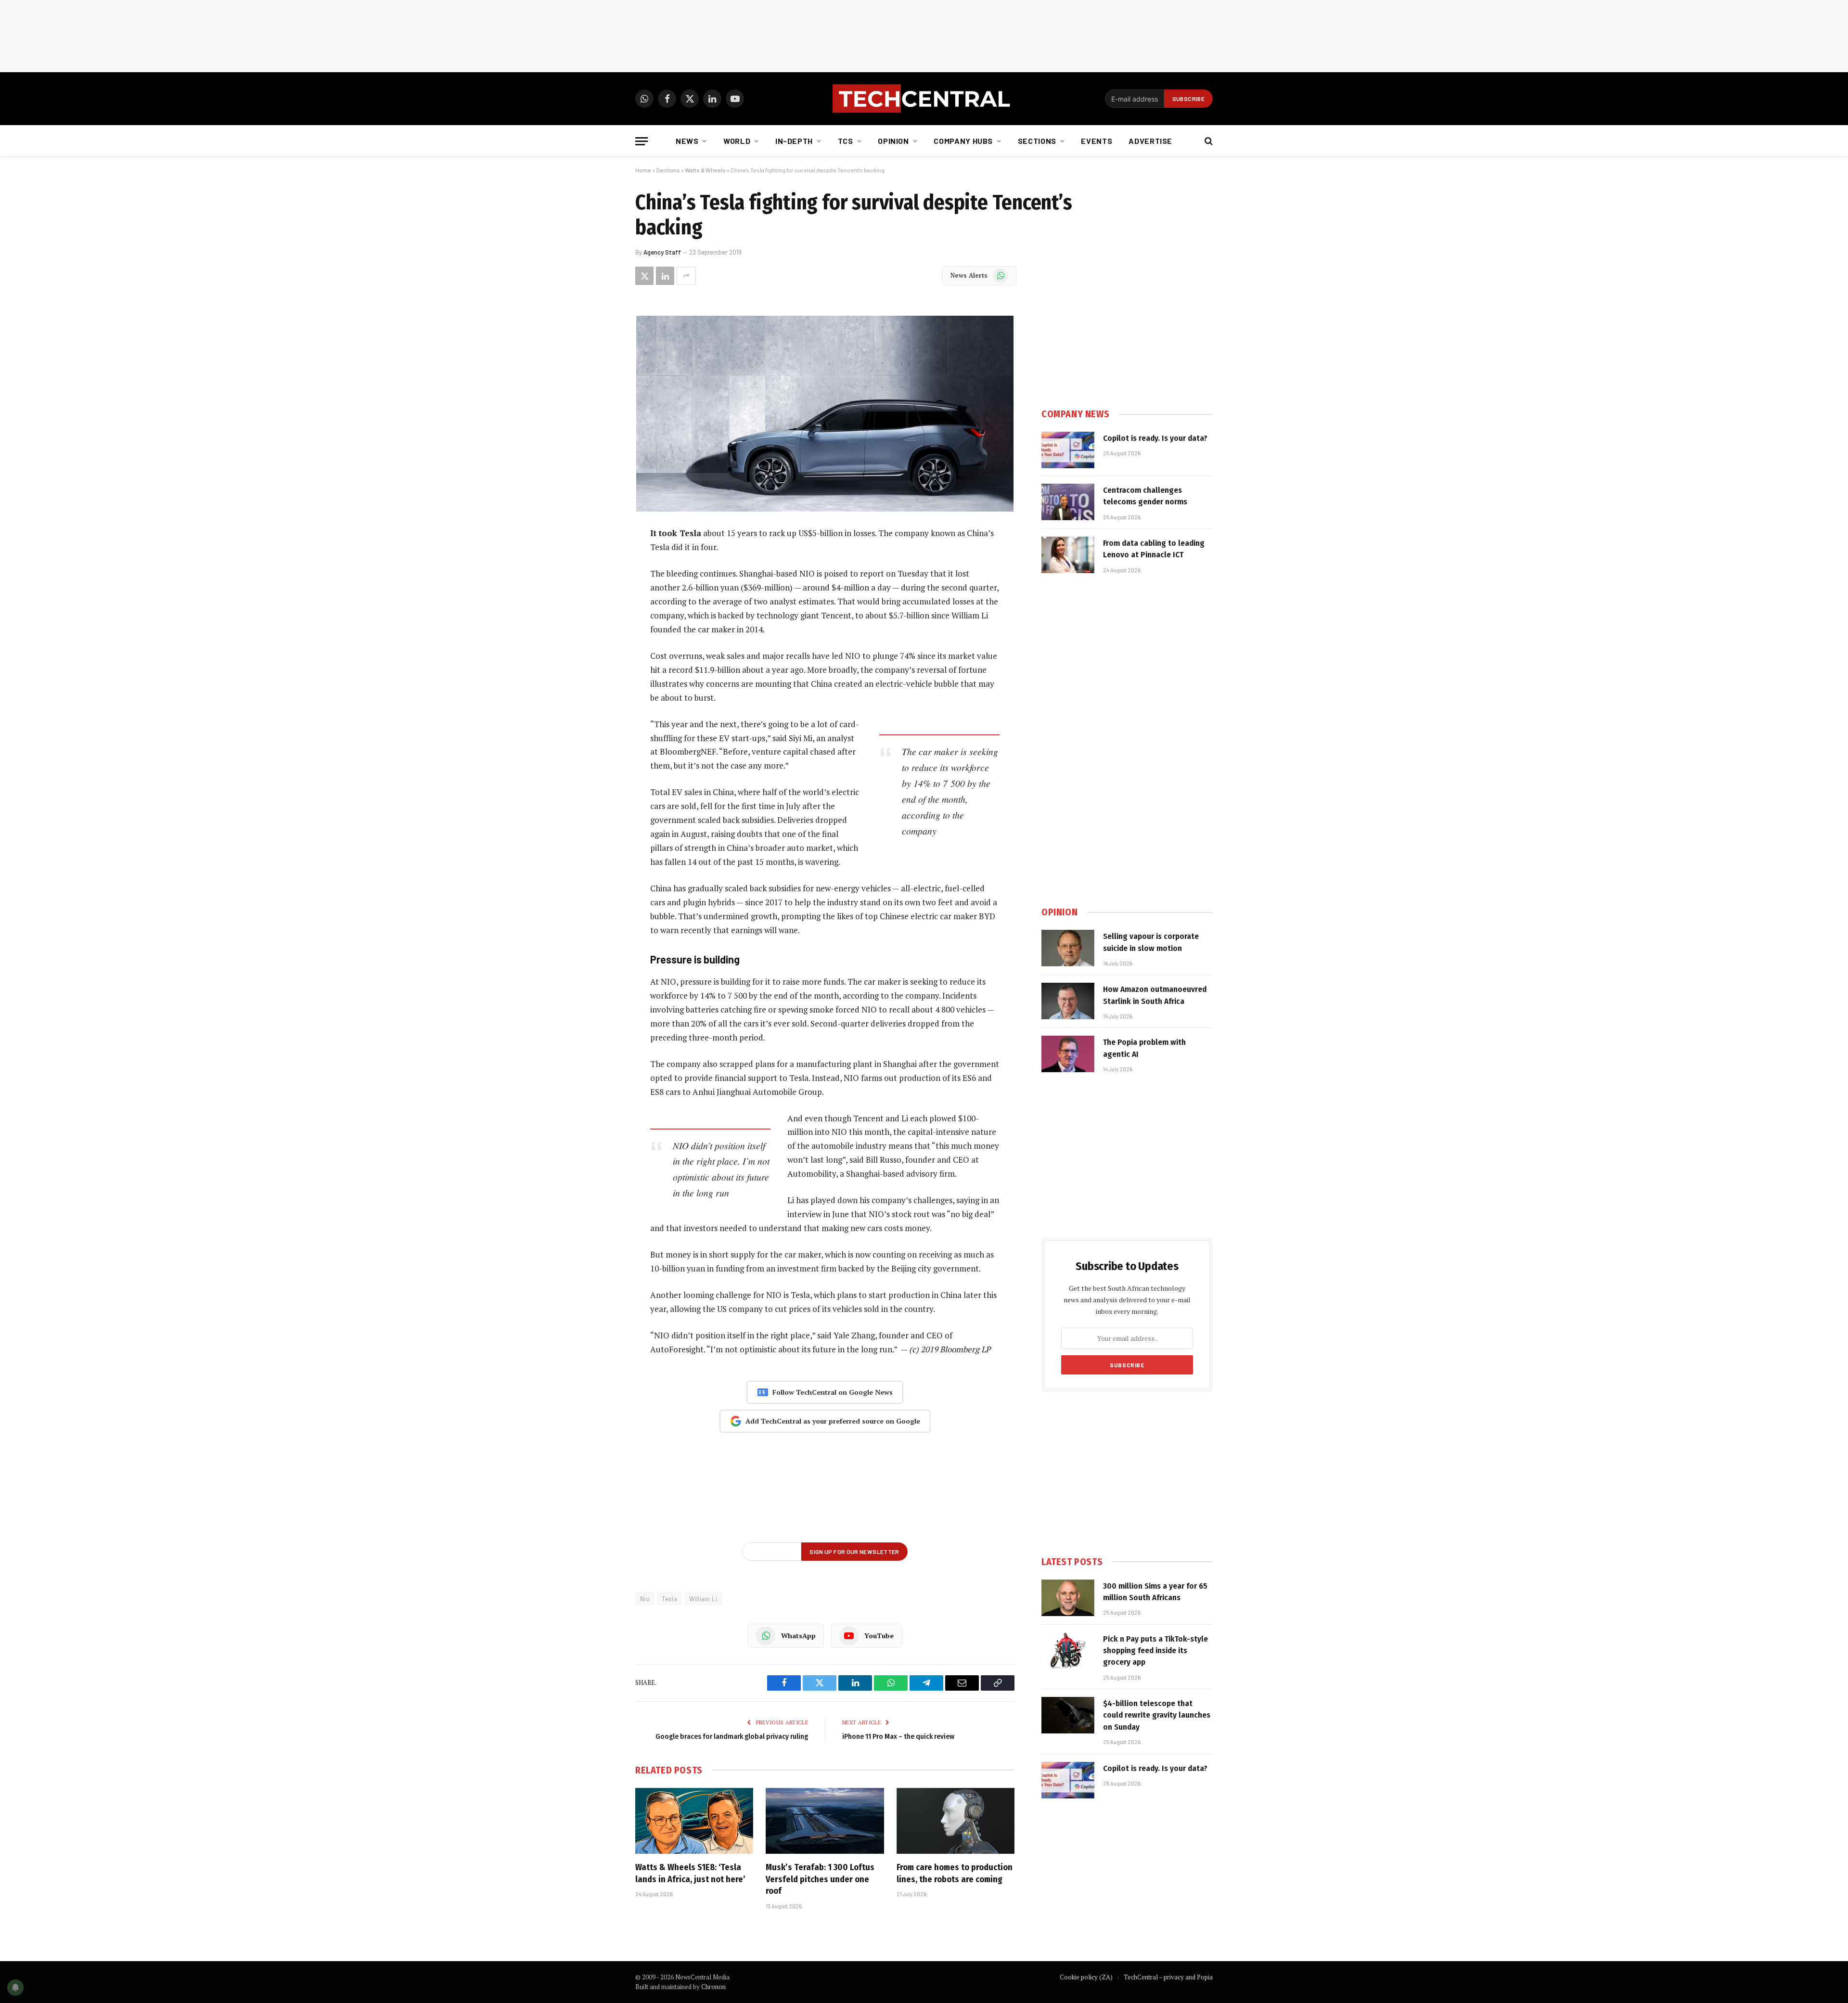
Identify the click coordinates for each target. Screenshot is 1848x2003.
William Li (703, 1599)
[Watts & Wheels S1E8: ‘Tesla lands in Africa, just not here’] (694, 1821)
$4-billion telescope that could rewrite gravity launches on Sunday (1157, 1715)
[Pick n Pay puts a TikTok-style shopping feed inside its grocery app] (1068, 1651)
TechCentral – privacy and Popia (1168, 1977)
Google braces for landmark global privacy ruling (732, 1736)
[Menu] (642, 141)
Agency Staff (662, 252)
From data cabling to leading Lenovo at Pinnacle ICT (1154, 549)
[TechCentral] (924, 99)
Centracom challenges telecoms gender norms (1145, 496)
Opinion (893, 141)
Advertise (1150, 141)
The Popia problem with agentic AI (1144, 1048)
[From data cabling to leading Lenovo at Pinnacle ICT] (1068, 555)
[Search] (1208, 141)
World (737, 141)
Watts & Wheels (705, 170)
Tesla (669, 1599)
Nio (645, 1599)
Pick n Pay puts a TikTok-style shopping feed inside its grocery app (1155, 1651)
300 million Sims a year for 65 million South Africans (1155, 1592)
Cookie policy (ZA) (1086, 1977)
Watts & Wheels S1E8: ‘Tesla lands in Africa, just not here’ (690, 1873)
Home (643, 170)
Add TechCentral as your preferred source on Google (833, 1421)
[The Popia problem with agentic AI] (1068, 1054)
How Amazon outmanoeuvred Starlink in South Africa (1155, 995)
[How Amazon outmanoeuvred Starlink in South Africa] (1068, 1001)
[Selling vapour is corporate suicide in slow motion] (1068, 948)
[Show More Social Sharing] (686, 276)
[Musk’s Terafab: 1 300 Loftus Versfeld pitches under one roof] (825, 1821)
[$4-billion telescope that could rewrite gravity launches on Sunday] (1068, 1715)
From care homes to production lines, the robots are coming (955, 1873)
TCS (846, 141)
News (687, 141)
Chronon (713, 1987)
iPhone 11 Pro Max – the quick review (898, 1736)
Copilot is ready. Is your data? (1155, 438)
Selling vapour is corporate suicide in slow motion (1151, 942)
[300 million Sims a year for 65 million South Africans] (1068, 1598)
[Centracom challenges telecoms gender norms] (1068, 502)
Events (1097, 141)
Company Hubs (963, 141)
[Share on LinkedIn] (665, 276)
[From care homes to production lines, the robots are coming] (956, 1821)
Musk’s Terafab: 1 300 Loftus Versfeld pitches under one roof (820, 1879)
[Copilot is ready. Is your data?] (1068, 450)
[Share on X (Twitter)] (644, 276)
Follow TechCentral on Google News (833, 1392)
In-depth (794, 141)
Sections (1037, 141)
